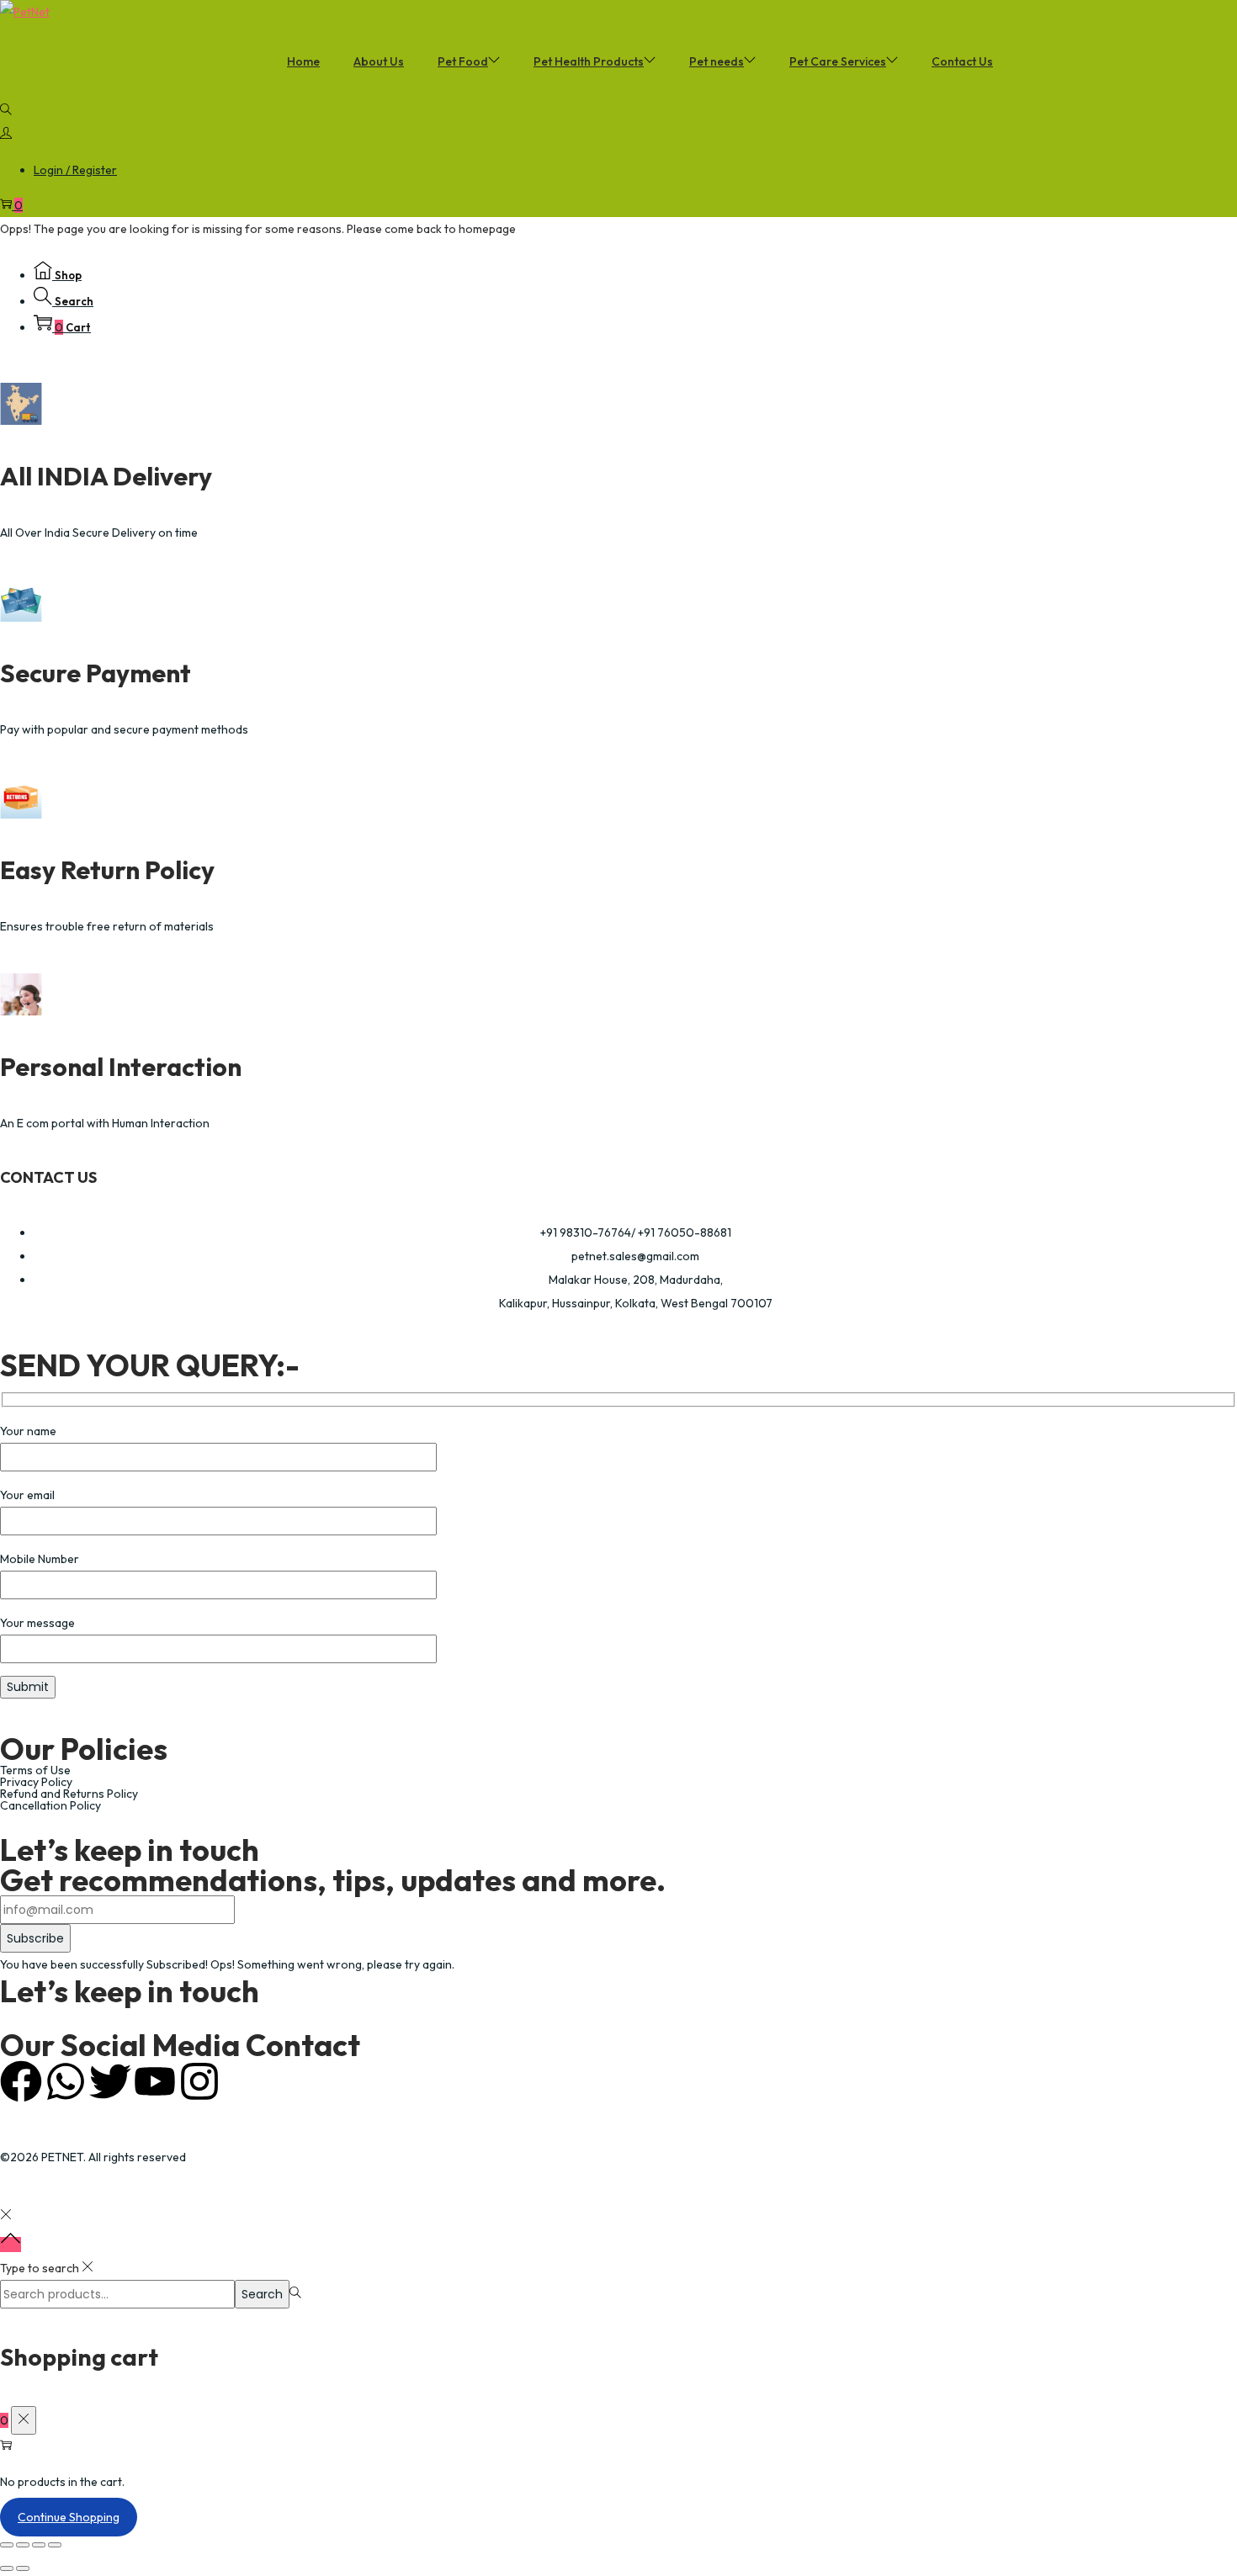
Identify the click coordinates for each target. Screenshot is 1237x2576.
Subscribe (35, 1938)
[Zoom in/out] (7, 2545)
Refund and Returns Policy (69, 1794)
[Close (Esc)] (55, 2545)
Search (262, 2294)
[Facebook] (21, 2081)
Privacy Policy (36, 1782)
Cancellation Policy (50, 1805)
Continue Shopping (69, 2517)
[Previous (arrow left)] (7, 2568)
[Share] (39, 2545)
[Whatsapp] (66, 2081)
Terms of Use (35, 1770)
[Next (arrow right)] (23, 2568)
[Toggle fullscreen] (23, 2545)
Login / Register (75, 170)
